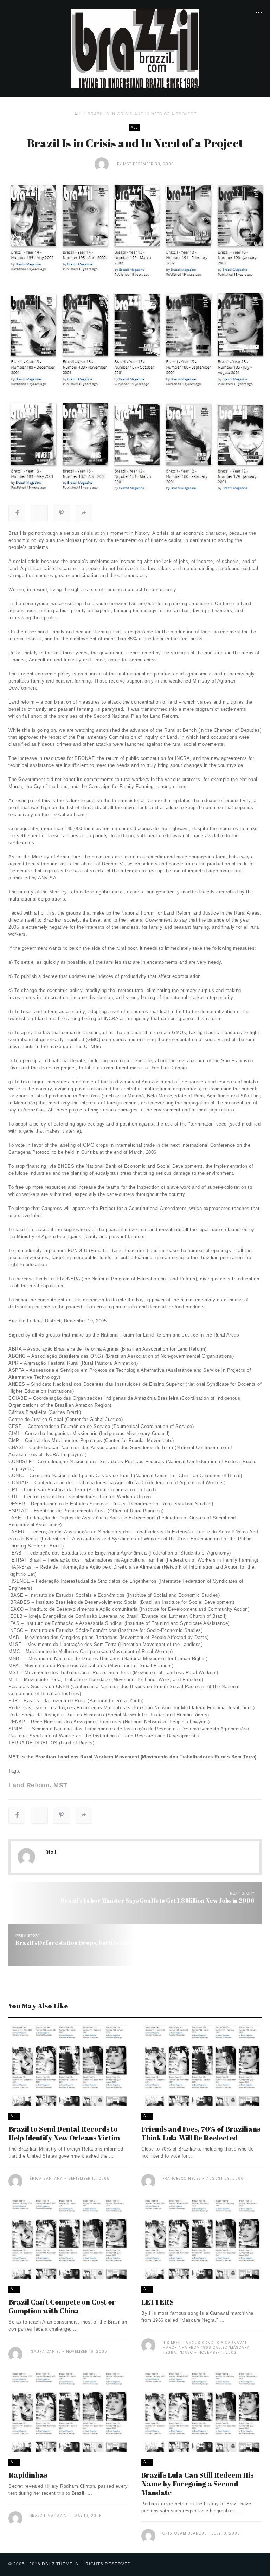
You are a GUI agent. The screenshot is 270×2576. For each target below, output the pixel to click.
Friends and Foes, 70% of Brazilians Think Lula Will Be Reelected (201, 2133)
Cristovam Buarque (184, 2533)
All (78, 114)
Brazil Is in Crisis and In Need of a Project (142, 114)
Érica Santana (46, 2178)
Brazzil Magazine (49, 2516)
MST (127, 164)
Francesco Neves (182, 2178)
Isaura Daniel (45, 2351)
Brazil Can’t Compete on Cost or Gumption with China (62, 2306)
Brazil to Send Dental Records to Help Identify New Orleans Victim (64, 2133)
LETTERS (157, 2302)
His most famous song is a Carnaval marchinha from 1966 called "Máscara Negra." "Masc (206, 2348)
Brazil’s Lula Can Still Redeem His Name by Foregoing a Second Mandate (197, 2484)
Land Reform (29, 1785)
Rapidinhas (28, 2475)
